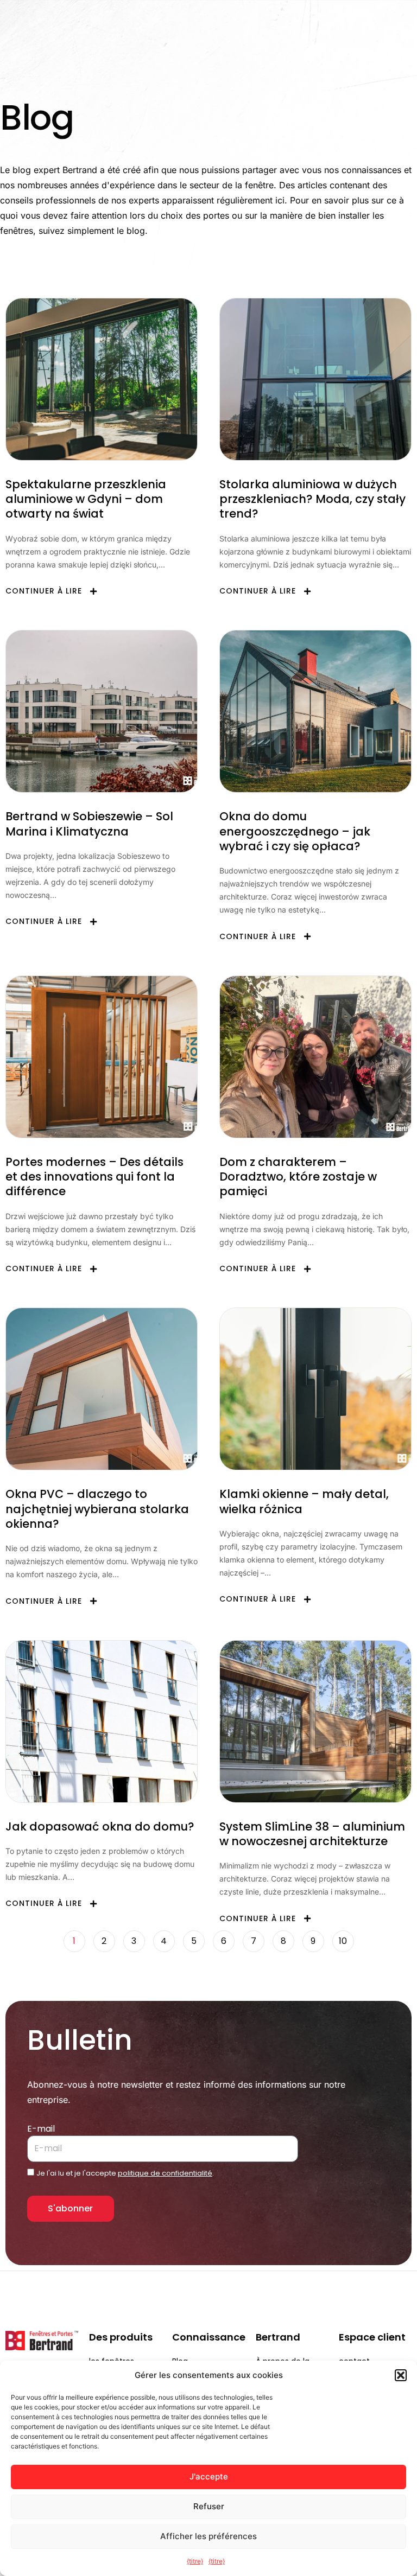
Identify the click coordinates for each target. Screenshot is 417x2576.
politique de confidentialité (165, 2173)
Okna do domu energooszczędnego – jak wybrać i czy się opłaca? (295, 831)
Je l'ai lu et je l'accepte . (125, 2173)
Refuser (209, 2506)
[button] (401, 2375)
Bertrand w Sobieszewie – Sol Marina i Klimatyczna (89, 824)
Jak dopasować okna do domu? (100, 1826)
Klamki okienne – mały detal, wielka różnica (304, 1501)
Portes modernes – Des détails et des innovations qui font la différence (94, 1177)
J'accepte (209, 2476)
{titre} (195, 2561)
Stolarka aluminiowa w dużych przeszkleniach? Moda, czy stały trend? (312, 499)
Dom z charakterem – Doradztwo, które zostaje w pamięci (298, 1177)
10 (346, 1939)
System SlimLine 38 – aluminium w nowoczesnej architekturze (312, 1834)
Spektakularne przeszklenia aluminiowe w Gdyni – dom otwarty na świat (86, 499)
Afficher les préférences (208, 2536)
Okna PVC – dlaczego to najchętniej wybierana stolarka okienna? (97, 1509)
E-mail (41, 2129)
